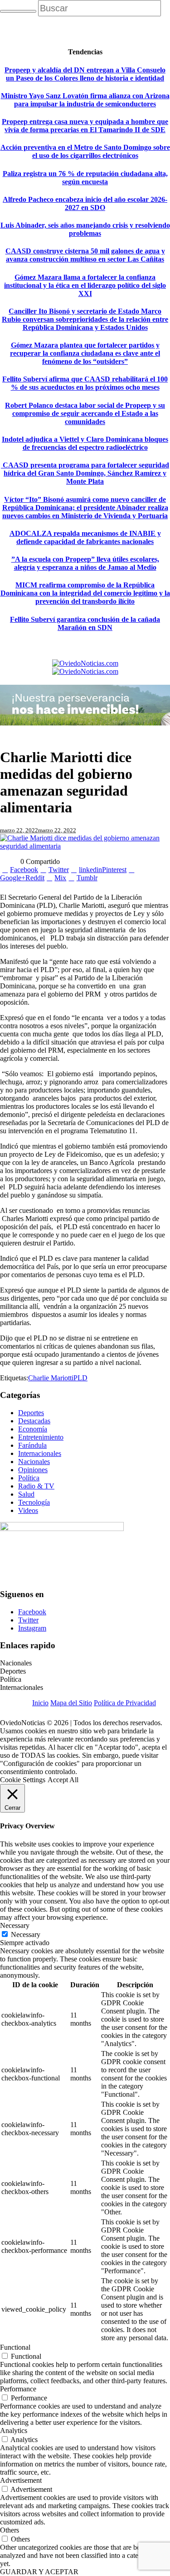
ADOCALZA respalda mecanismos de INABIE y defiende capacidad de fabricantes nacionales (85, 537)
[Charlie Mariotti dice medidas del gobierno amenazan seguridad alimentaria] (85, 846)
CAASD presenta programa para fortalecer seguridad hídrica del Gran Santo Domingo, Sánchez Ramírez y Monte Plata (85, 473)
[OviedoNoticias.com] (85, 667)
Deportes (31, 1413)
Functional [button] (15, 2347)
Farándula (32, 1445)
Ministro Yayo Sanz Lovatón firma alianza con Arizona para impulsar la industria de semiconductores (85, 100)
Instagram (32, 1628)
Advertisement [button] (21, 2480)
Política (29, 1478)
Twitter (28, 1620)
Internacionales (40, 1453)
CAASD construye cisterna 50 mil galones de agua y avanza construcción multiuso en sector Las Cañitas (85, 255)
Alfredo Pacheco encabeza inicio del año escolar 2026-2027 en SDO (85, 203)
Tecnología (34, 1502)
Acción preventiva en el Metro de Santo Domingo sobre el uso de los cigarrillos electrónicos (85, 151)
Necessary (26, 1934)
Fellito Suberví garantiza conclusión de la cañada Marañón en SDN (85, 623)
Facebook (32, 1612)
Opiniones (33, 1470)
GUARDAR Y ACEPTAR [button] (39, 2572)
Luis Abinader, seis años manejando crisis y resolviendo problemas (85, 229)
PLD (80, 1378)
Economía (33, 1429)
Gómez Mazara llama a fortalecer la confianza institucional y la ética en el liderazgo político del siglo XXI (85, 285)
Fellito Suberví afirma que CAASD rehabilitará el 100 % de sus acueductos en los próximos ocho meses (85, 383)
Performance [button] (18, 2389)
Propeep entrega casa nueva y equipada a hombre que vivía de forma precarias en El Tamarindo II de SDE (85, 126)
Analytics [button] (14, 2431)
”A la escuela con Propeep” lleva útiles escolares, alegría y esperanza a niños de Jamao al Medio (85, 563)
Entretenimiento (41, 1437)
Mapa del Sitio (71, 1703)
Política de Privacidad (125, 1703)
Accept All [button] (63, 1780)
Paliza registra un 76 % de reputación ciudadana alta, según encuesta (85, 178)
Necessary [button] (15, 1925)
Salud (26, 1494)
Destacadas (34, 1421)
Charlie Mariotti (51, 1378)
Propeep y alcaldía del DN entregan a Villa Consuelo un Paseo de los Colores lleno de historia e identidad (85, 74)
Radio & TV (36, 1486)
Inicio (40, 1703)
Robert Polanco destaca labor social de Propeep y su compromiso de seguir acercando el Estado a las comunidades (85, 413)
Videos (28, 1510)
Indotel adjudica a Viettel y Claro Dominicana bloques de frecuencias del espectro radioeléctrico (85, 443)
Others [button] (10, 2530)
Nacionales (34, 1462)
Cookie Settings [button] (23, 1780)
